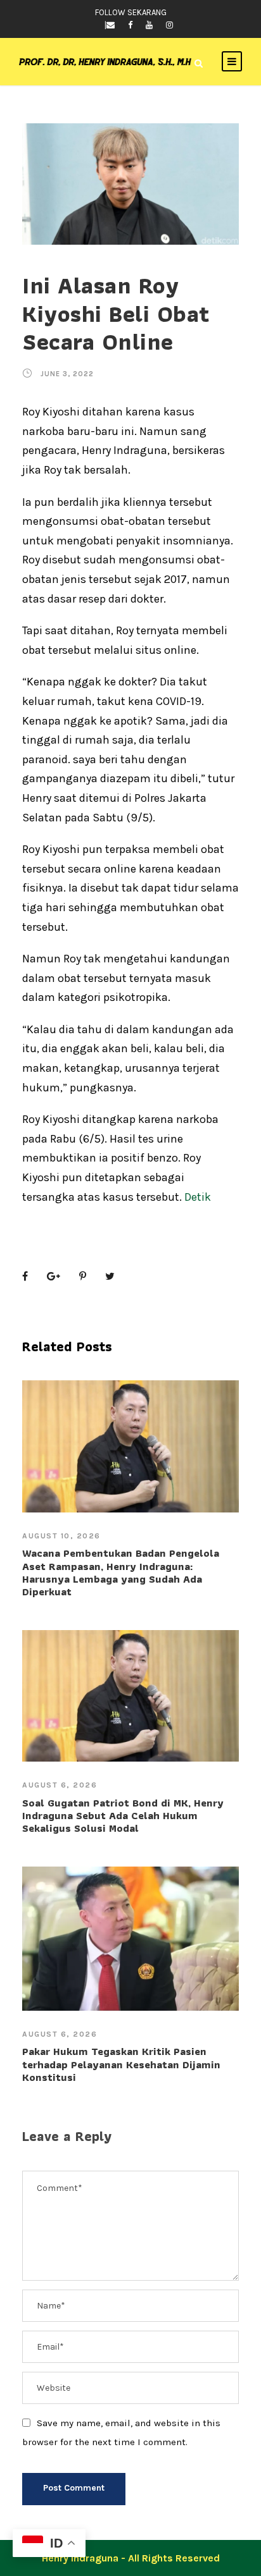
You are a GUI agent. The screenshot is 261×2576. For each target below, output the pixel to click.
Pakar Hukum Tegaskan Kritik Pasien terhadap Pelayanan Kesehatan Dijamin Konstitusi (121, 2064)
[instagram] (169, 25)
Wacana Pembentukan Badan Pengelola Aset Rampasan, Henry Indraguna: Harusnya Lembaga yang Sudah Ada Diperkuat (121, 1572)
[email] (111, 25)
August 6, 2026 (60, 1785)
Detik (198, 1197)
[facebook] (130, 25)
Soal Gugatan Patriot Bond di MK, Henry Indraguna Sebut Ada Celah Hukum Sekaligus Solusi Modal (123, 1816)
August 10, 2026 (61, 1536)
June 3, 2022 (67, 374)
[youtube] (149, 25)
